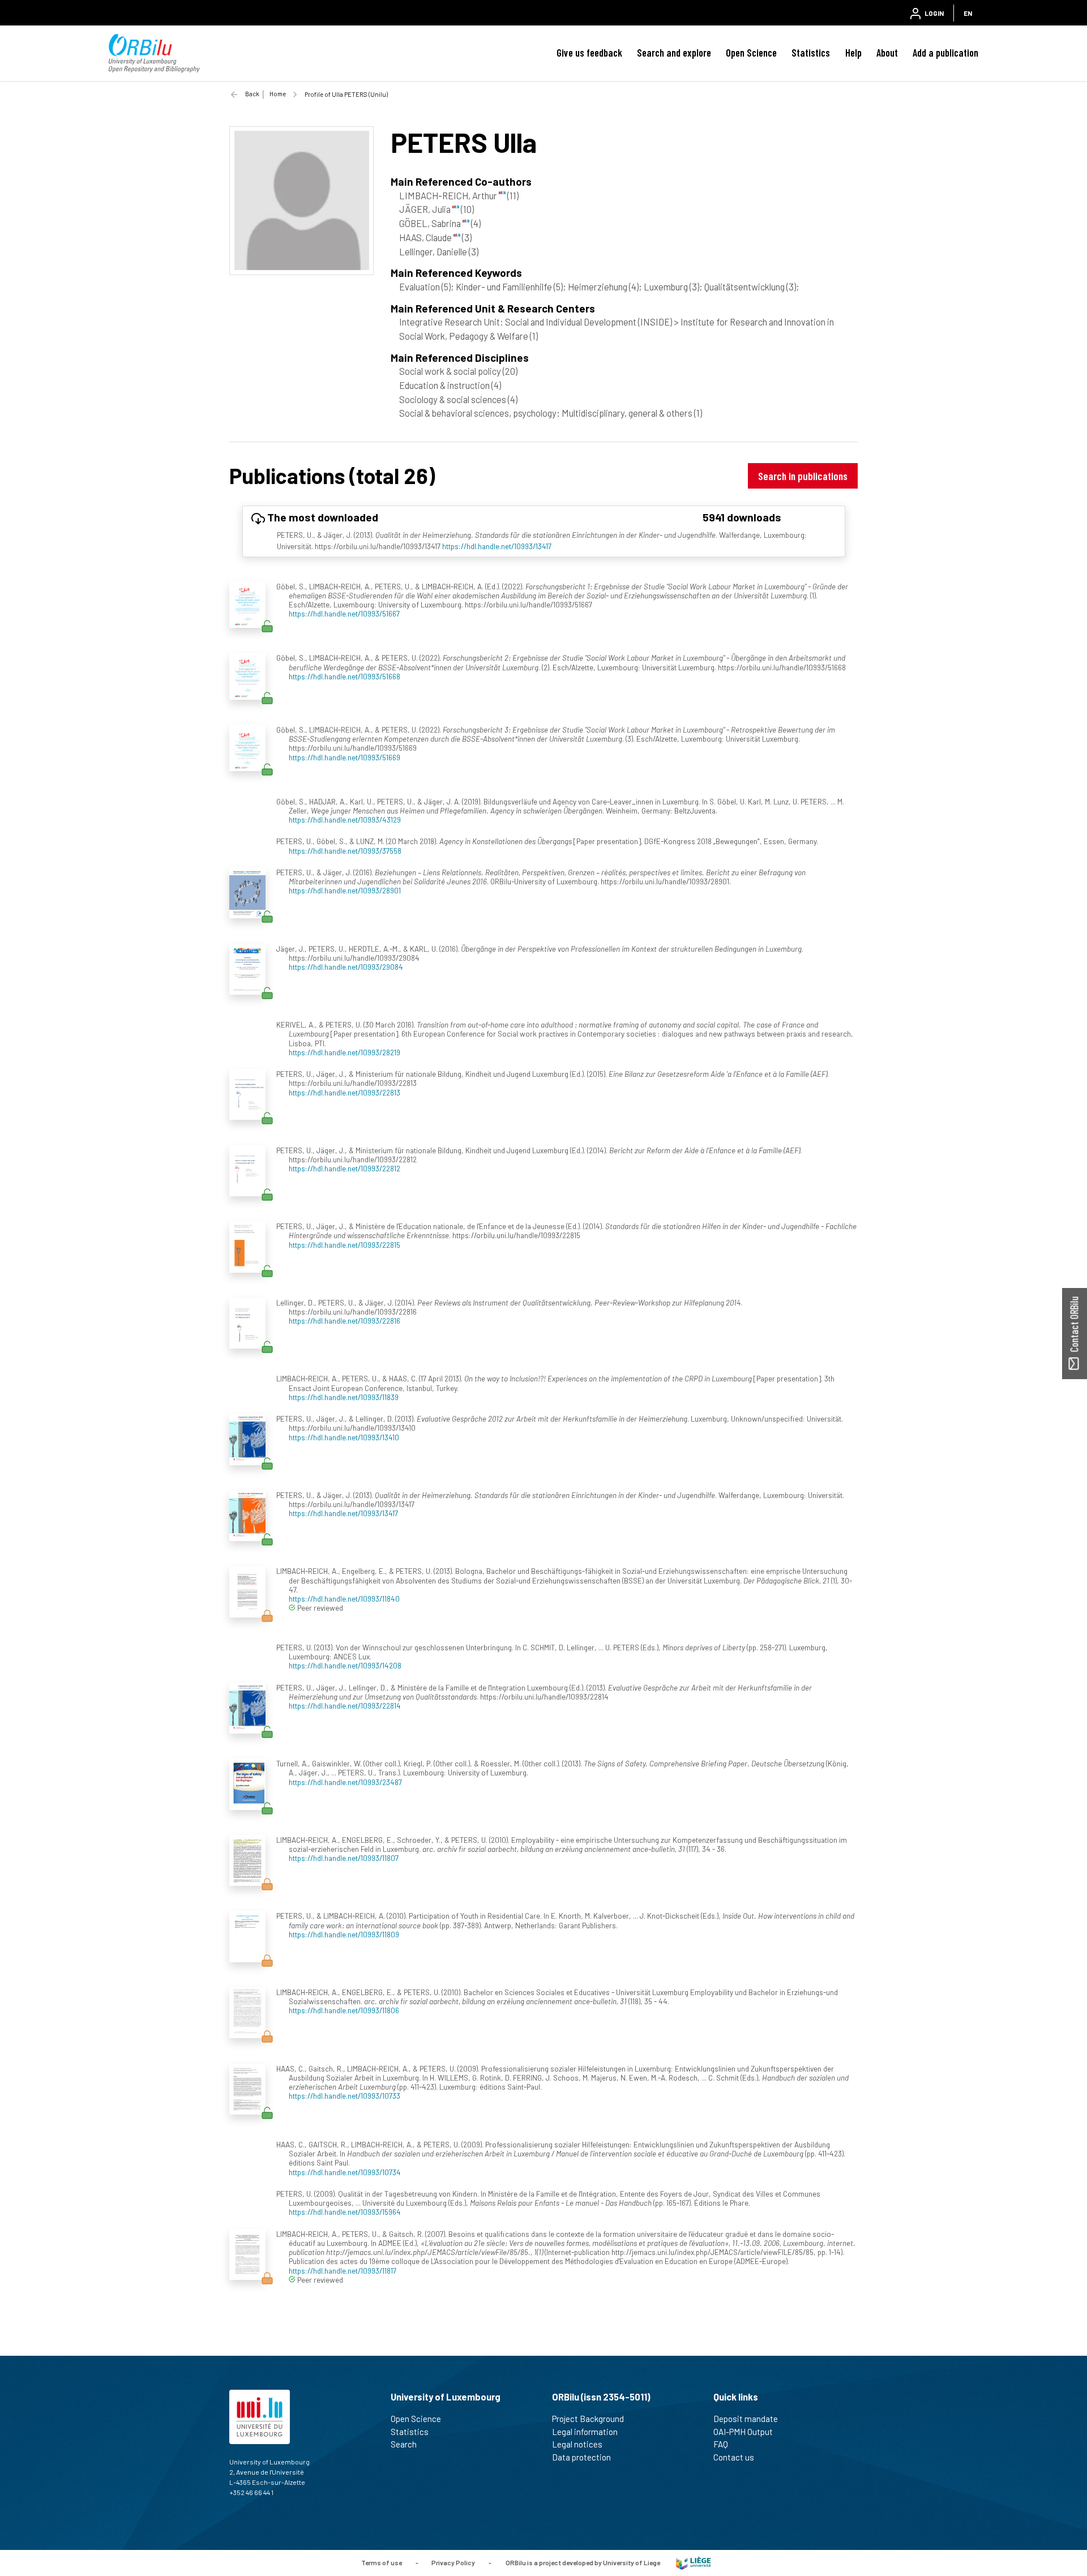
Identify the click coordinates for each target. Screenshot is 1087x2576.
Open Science (751, 53)
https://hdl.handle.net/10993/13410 (344, 1437)
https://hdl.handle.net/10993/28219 (344, 1052)
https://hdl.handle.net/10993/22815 (344, 1245)
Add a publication (945, 53)
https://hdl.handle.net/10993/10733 (344, 2096)
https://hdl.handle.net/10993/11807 (344, 1858)
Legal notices (577, 2444)
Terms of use (382, 2562)
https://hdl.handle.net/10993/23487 (345, 1782)
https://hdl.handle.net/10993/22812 (344, 1168)
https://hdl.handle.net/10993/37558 (345, 851)
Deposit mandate (746, 2419)
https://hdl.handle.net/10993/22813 (344, 1092)
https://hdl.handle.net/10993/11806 (344, 2010)
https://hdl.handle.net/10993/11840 (344, 1599)
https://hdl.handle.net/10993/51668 (344, 676)
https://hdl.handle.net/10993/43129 (345, 820)
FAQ (721, 2444)
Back (252, 94)
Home (278, 94)
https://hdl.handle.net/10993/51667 (344, 613)
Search (404, 2444)
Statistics (811, 53)
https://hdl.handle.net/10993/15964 (345, 2212)
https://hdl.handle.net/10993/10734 (345, 2172)
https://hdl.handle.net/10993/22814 (345, 1706)
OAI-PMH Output (743, 2432)
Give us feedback (589, 53)
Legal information (585, 2432)
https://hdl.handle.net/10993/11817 (343, 2271)
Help (853, 53)
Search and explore (674, 53)
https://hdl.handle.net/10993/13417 (497, 546)
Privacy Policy (453, 2562)
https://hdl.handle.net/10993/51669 (344, 757)
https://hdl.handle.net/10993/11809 (344, 1934)
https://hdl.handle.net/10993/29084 (346, 967)
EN (968, 13)
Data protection (581, 2457)
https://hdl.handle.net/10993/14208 (345, 1665)
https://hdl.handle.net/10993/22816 (344, 1321)
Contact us (734, 2457)
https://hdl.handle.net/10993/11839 (344, 1397)
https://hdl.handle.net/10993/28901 (345, 890)
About (887, 53)
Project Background (588, 2419)
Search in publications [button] (803, 476)
